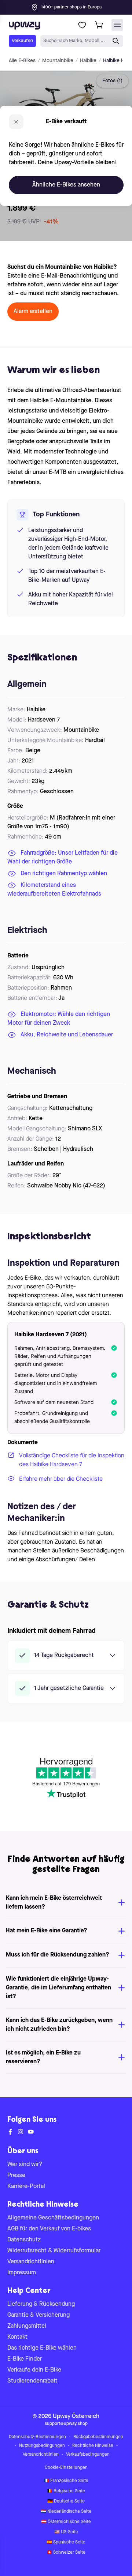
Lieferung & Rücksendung (41, 2304)
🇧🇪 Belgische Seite (66, 2491)
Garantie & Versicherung (38, 2315)
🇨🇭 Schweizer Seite (66, 2553)
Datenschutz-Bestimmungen (37, 2437)
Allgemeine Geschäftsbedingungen (53, 2218)
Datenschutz (24, 2240)
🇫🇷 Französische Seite (66, 2481)
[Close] (72, 5)
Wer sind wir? (25, 2165)
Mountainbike (58, 61)
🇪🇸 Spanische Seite (66, 2542)
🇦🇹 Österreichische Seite (66, 2522)
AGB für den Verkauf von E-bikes (49, 2229)
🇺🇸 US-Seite (66, 2532)
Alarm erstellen (33, 312)
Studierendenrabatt (32, 2381)
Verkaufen (22, 41)
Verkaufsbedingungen (88, 2455)
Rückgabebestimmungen (98, 2437)
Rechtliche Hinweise (93, 2446)
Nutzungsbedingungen (42, 2446)
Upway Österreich (76, 2417)
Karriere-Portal (26, 2187)
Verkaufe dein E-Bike (34, 2370)
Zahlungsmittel (27, 2326)
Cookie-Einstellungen (66, 2468)
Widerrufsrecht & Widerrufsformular (54, 2251)
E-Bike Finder (25, 2359)
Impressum (22, 2273)
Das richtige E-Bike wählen (42, 2348)
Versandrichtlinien (31, 2262)
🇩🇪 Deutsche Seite (66, 2501)
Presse (16, 2176)
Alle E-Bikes (22, 61)
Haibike (88, 61)
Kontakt (17, 2337)
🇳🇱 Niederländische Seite (66, 2512)
